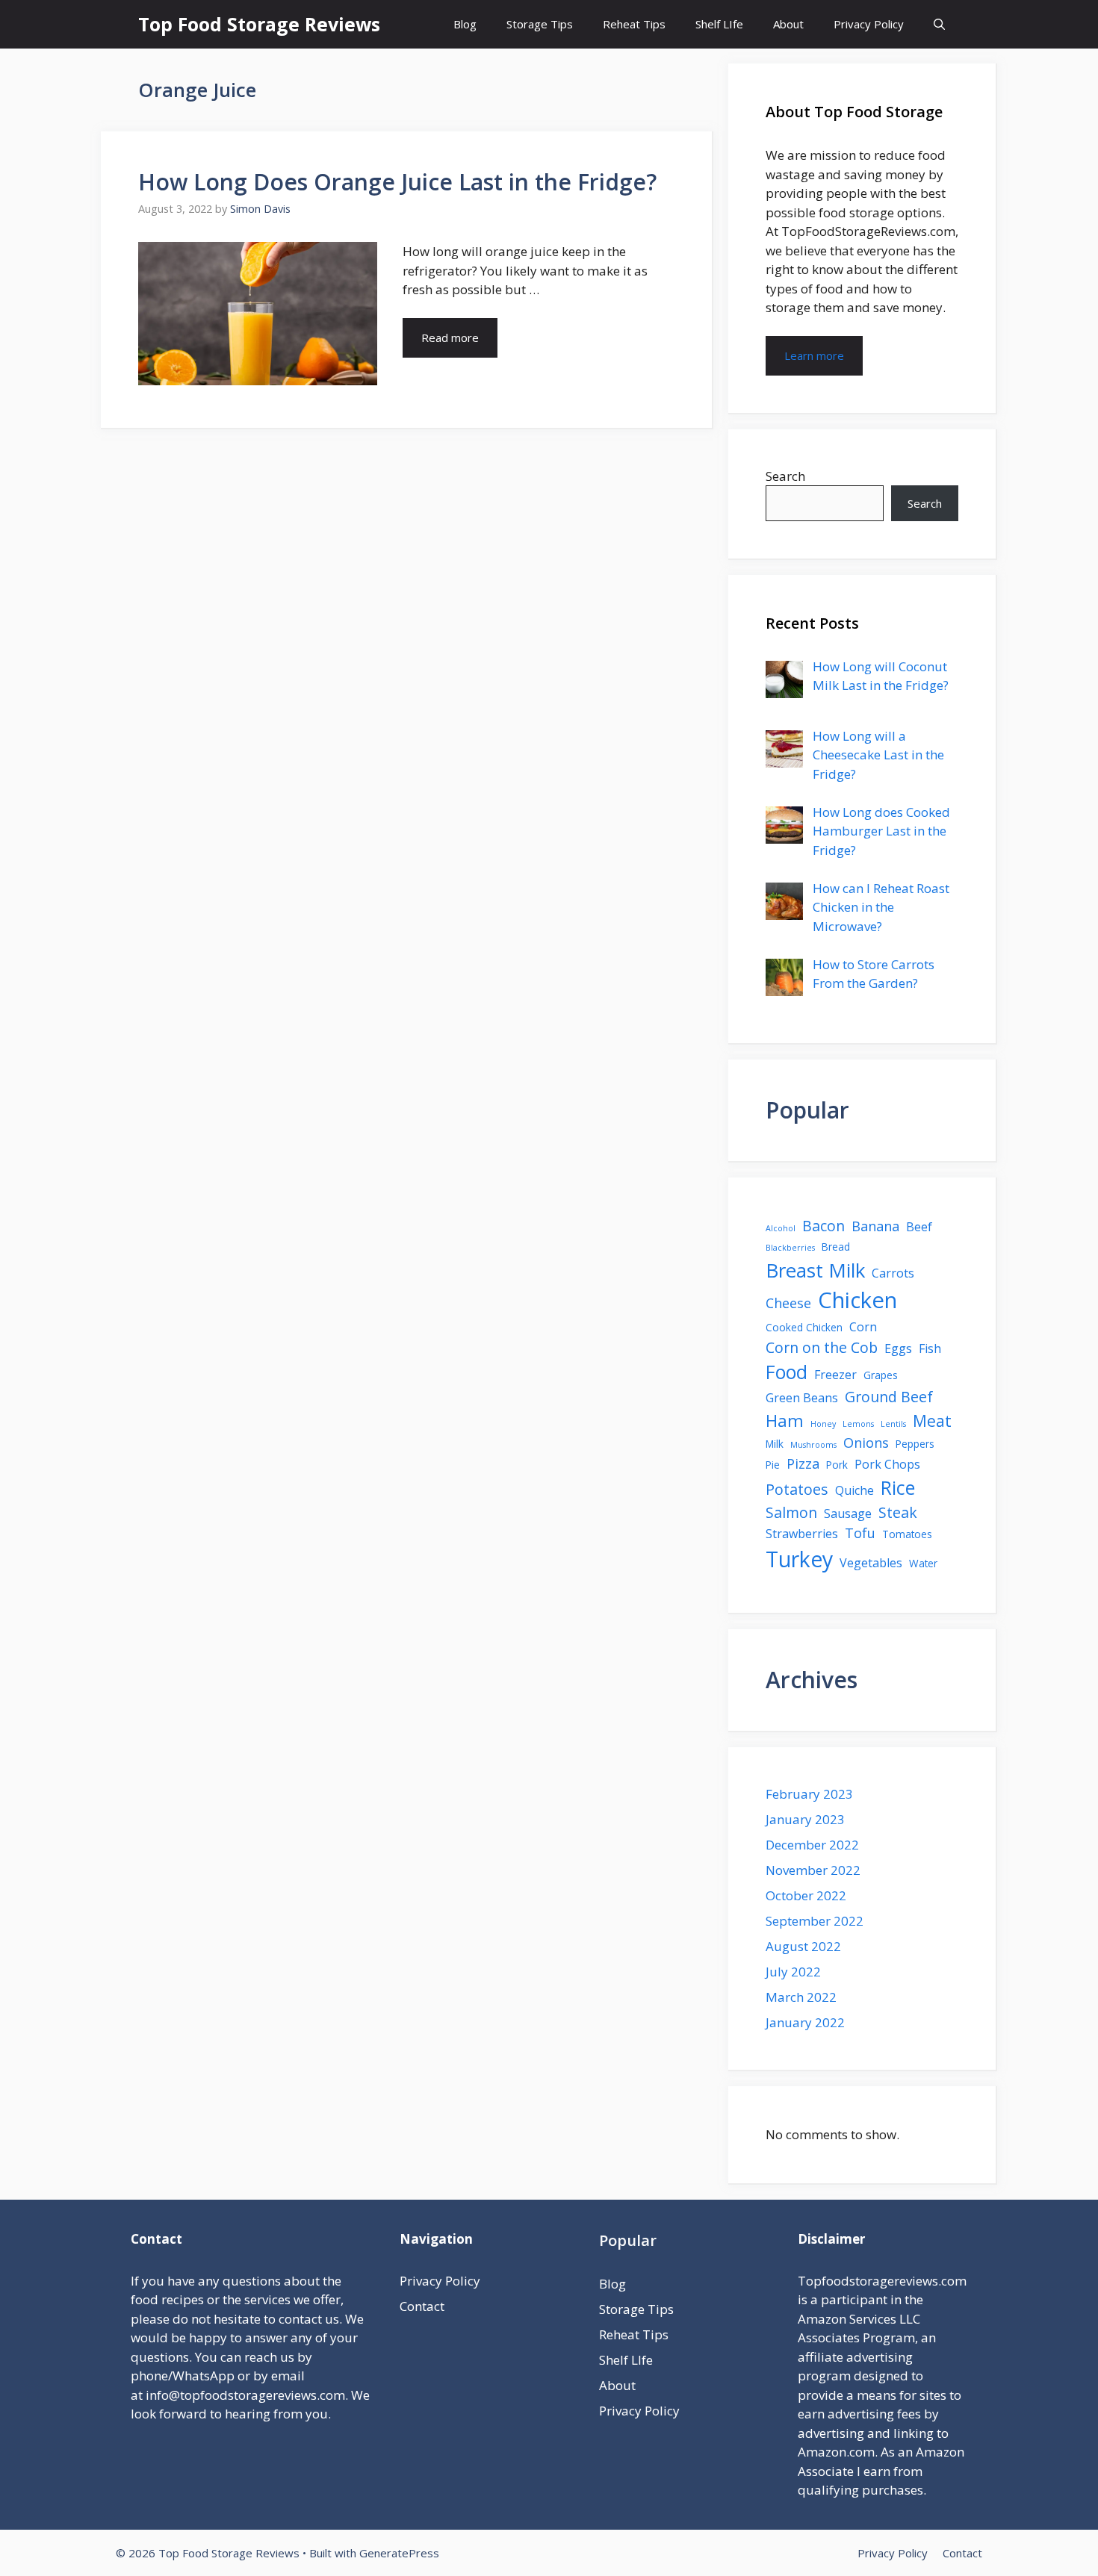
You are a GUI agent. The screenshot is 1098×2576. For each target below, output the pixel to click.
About (788, 24)
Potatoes (797, 1489)
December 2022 (812, 1845)
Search (785, 476)
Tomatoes (907, 1534)
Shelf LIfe (719, 24)
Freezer (835, 1375)
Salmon (791, 1512)
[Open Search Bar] (939, 24)
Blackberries (790, 1248)
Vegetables (871, 1563)
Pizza (803, 1463)
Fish (930, 1348)
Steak (898, 1512)
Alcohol (781, 1228)
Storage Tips (540, 24)
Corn (863, 1327)
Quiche (854, 1490)
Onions (866, 1443)
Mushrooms (813, 1445)
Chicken (857, 1300)
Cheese (788, 1303)
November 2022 (813, 1870)
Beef (919, 1227)
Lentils (893, 1424)
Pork (837, 1465)
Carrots (893, 1273)
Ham (785, 1421)
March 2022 (801, 1997)
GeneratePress (399, 2553)
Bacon (823, 1226)
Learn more (814, 355)
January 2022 (805, 2022)
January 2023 (805, 1819)
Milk (775, 1444)
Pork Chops (887, 1464)
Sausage (848, 1513)
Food (787, 1372)
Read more (450, 337)
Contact (422, 2306)
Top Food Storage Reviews (259, 24)
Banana (875, 1226)
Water (923, 1563)
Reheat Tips (634, 24)
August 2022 (803, 1946)
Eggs (898, 1348)
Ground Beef (889, 1397)
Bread (836, 1247)
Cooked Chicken (804, 1327)
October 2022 (806, 1895)
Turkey (799, 1559)
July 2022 (793, 1972)
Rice (898, 1487)
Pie (773, 1465)
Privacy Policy (869, 24)
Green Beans (802, 1398)
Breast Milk (815, 1270)
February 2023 (809, 1794)
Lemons (858, 1424)
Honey (823, 1424)
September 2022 (815, 1921)
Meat (932, 1421)
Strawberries (802, 1534)
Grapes (881, 1375)
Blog (465, 24)
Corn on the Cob (822, 1347)
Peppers (915, 1444)
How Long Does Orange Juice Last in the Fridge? (397, 182)
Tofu (860, 1533)
